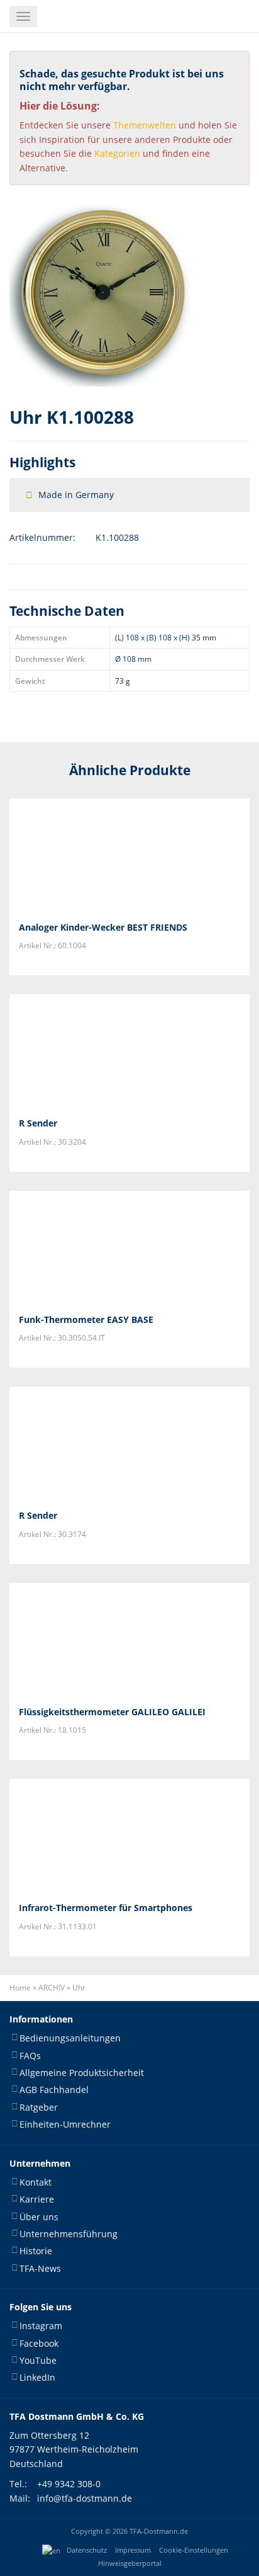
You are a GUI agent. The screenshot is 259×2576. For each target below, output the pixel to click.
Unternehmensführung (69, 2234)
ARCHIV (52, 1988)
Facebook (39, 2343)
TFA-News (40, 2268)
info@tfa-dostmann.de (85, 2498)
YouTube (38, 2360)
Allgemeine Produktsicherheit (82, 2073)
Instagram (41, 2326)
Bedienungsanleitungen (70, 2038)
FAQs (30, 2056)
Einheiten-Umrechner (65, 2124)
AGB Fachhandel (54, 2090)
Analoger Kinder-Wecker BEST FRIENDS (103, 927)
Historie (36, 2251)
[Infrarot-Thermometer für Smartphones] (129, 1836)
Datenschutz (87, 2550)
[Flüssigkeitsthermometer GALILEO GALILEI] (129, 1640)
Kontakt (36, 2182)
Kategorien (117, 153)
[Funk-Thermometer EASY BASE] (129, 1247)
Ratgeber (39, 2107)
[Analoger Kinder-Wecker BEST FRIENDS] (129, 855)
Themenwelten (145, 125)
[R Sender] (129, 1051)
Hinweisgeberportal (130, 2563)
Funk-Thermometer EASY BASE (86, 1319)
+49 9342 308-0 (69, 2484)
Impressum (133, 2550)
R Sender (38, 1123)
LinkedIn (37, 2377)
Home (20, 1988)
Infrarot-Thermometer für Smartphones (106, 1908)
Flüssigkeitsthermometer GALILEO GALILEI (112, 1712)
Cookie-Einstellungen (194, 2550)
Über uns (39, 2217)
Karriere (37, 2199)
